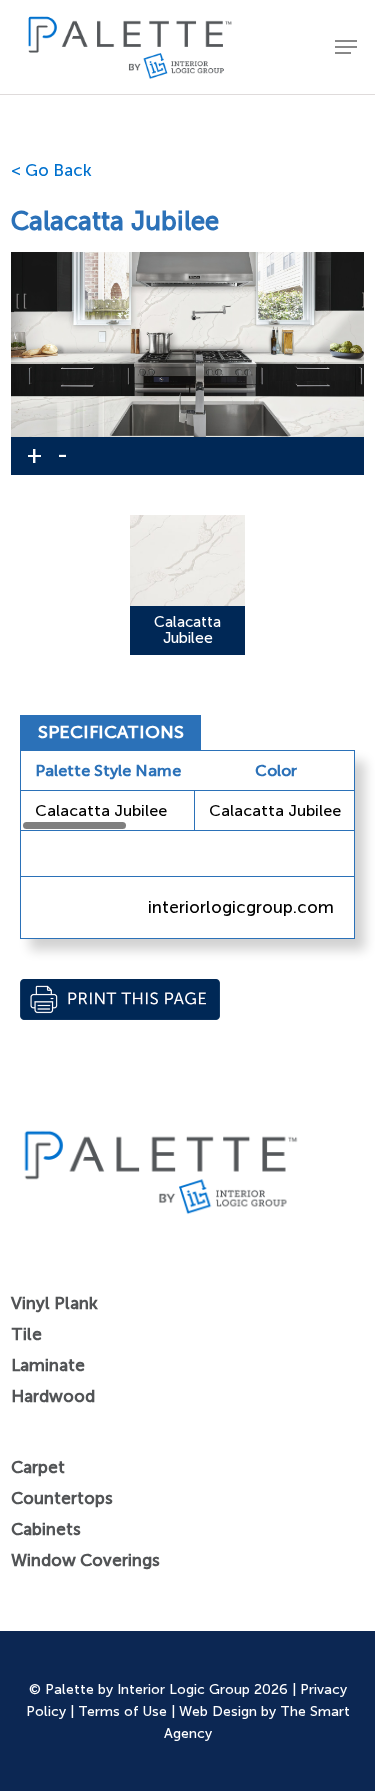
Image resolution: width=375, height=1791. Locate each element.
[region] (187, 791)
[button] (346, 47)
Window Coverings (85, 1560)
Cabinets (46, 1529)
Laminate (48, 1365)
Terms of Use (122, 1711)
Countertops (62, 1498)
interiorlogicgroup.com (241, 907)
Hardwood (53, 1396)
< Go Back (51, 170)
